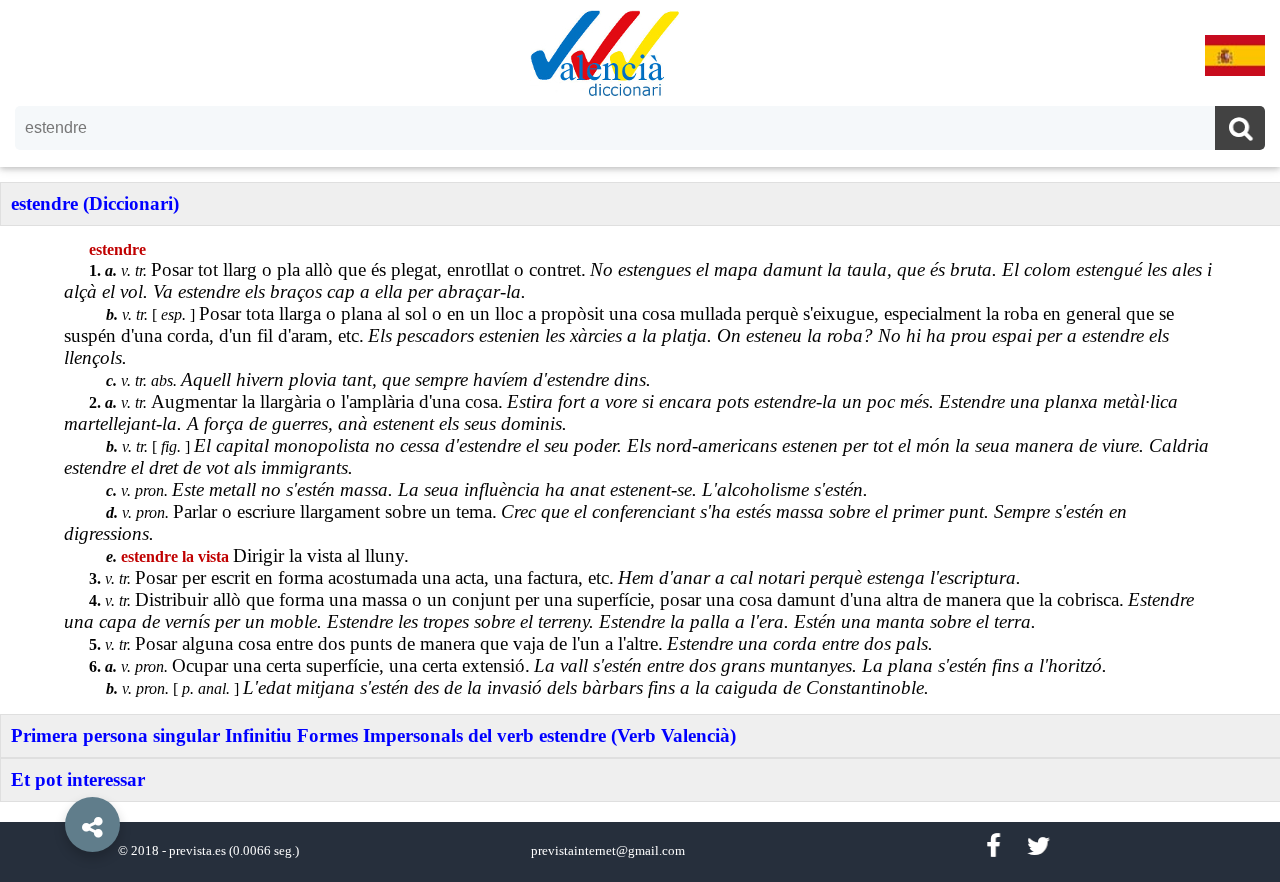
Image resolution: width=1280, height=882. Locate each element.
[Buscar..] (1240, 130)
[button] (50, 779)
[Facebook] (993, 846)
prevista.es (197, 851)
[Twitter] (1038, 846)
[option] (640, 441)
